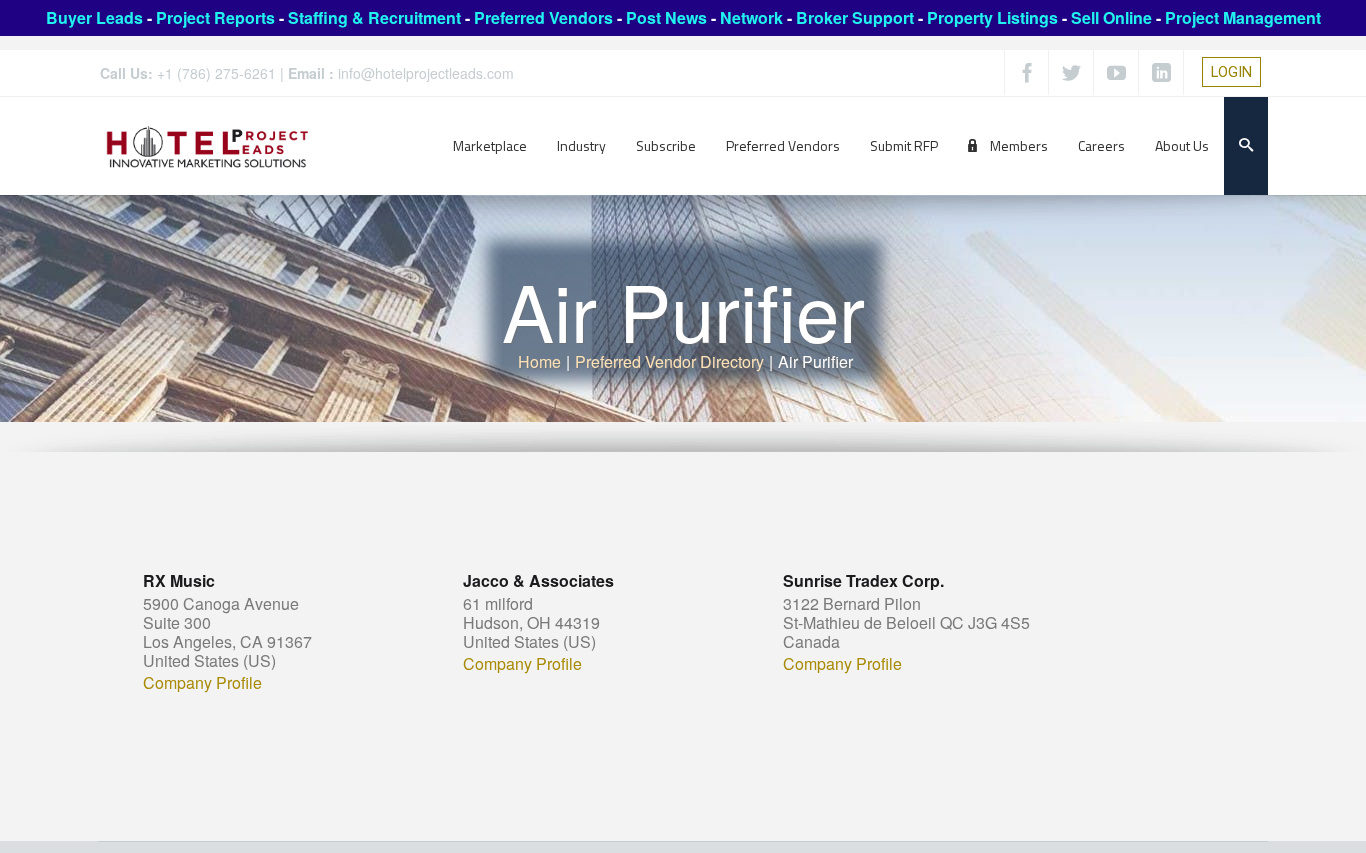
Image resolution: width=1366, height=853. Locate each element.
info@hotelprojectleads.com (426, 73)
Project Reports (215, 17)
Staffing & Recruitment (374, 17)
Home (539, 361)
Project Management (1243, 17)
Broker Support (855, 17)
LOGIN (1231, 72)
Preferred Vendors (543, 17)
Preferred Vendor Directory (669, 361)
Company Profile (202, 683)
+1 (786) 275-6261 (216, 73)
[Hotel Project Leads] (207, 145)
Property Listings (992, 17)
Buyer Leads (94, 17)
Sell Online (1111, 17)
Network (751, 17)
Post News (666, 17)
